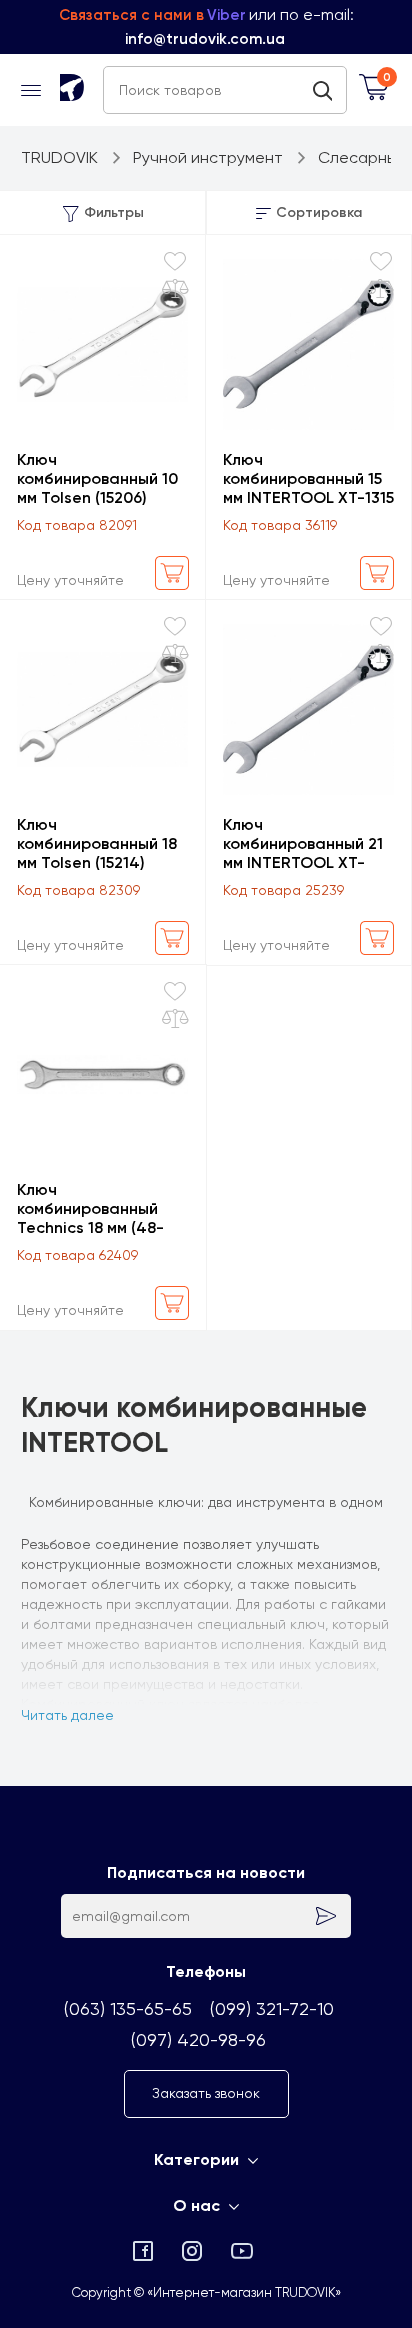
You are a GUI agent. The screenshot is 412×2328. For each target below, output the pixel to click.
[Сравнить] (175, 289)
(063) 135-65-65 (128, 2008)
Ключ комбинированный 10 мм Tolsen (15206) (97, 478)
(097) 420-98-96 (198, 2039)
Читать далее (67, 1715)
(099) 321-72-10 (272, 2008)
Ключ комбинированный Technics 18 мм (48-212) (90, 1208)
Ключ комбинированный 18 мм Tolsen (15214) (97, 843)
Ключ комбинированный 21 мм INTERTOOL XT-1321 (303, 843)
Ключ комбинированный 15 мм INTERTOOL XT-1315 (308, 478)
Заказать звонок (206, 2093)
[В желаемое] (175, 261)
